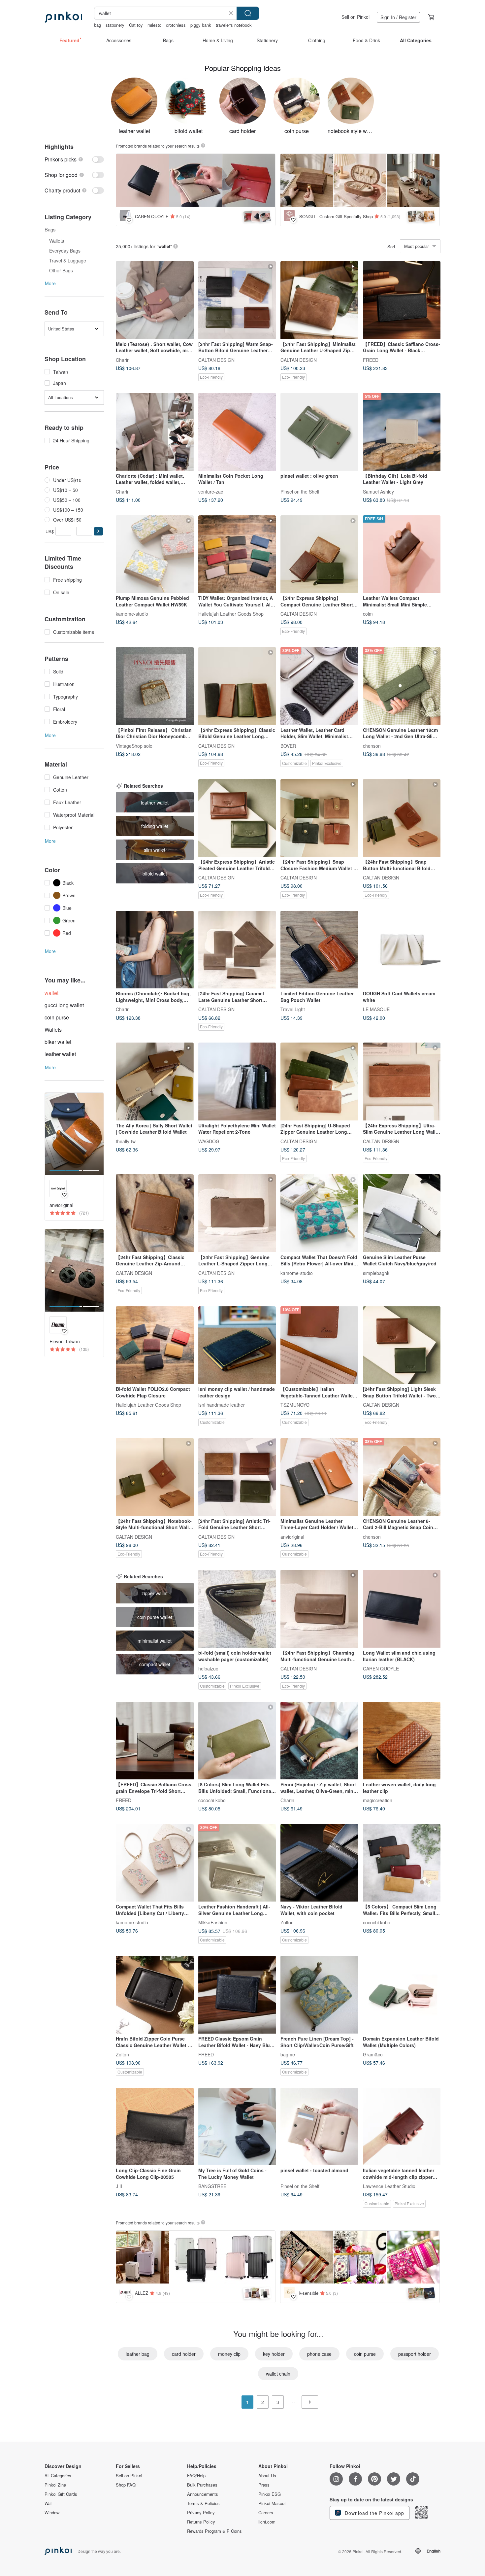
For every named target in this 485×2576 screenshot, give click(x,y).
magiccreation (378, 1800)
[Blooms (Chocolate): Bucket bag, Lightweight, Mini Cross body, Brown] (155, 950)
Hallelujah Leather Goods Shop (231, 614)
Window (52, 2513)
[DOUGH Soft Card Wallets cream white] (402, 950)
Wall (48, 2503)
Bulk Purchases (202, 2485)
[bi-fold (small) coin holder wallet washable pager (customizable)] (237, 1609)
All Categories (58, 2476)
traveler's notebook (234, 25)
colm (368, 614)
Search (248, 13)
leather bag (138, 2354)
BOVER (288, 745)
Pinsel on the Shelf (300, 491)
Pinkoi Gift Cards (61, 2494)
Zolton (287, 1922)
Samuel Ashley (378, 491)
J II (119, 2186)
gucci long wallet (64, 1005)
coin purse (57, 1017)
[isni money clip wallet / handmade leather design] (237, 1345)
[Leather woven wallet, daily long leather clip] (402, 1741)
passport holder (415, 2354)
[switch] (74, 159)
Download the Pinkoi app (374, 2513)
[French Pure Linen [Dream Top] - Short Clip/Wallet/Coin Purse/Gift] (319, 1995)
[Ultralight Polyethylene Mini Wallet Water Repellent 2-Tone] (237, 1082)
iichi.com (267, 2522)
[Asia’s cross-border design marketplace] (63, 17)
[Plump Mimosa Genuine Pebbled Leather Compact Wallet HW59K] (155, 554)
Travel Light (293, 1009)
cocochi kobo (212, 1800)
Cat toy (136, 25)
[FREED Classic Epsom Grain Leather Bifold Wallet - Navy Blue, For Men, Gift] (237, 1995)
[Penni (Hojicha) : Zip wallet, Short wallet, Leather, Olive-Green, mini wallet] (319, 1741)
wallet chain (278, 2374)
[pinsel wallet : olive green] (319, 432)
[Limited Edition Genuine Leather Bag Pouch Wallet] (319, 950)
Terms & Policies (203, 2503)
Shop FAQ (126, 2485)
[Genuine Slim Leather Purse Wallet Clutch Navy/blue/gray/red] (402, 1213)
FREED (371, 360)
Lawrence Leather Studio (389, 2186)
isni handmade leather (222, 1405)
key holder (274, 2354)
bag (97, 25)
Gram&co (373, 2054)
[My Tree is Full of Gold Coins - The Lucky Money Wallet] (237, 2127)
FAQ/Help (196, 2476)
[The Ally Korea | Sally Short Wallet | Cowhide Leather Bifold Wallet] (155, 1082)
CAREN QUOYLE (381, 1668)
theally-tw (126, 1141)
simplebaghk (376, 1273)
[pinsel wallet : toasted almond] (319, 2127)
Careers (266, 2513)
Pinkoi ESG (270, 2494)
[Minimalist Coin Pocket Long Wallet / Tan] (237, 432)
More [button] (50, 283)
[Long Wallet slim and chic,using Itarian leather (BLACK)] (402, 1609)
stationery (115, 25)
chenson (372, 745)
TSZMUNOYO (295, 1405)
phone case (319, 2354)
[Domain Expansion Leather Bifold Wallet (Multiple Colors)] (402, 1995)
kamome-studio (132, 614)
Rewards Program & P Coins (214, 2531)
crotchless (176, 25)
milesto (154, 25)
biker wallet (58, 1042)
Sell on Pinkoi (356, 17)
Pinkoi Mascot (272, 2503)
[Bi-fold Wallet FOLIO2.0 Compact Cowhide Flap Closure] (155, 1345)
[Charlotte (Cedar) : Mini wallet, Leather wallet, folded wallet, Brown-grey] (155, 432)
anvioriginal (292, 1536)
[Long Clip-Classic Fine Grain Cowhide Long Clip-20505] (155, 2127)
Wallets (53, 1030)
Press (264, 2485)
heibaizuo (208, 1668)
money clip (229, 2354)
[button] (98, 531)
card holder (184, 2354)
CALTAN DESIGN (216, 360)
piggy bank (201, 25)
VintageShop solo (134, 745)
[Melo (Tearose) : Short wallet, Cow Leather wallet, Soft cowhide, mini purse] (155, 300)
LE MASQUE (376, 1009)
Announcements (203, 2494)
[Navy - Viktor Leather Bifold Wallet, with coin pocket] (319, 1863)
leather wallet (60, 1054)
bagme (288, 2054)
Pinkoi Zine (55, 2485)
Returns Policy (201, 2522)
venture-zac (211, 491)
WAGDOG (209, 1141)
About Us (267, 2476)
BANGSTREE (212, 2186)
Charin (123, 360)
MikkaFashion (213, 1922)
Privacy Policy (201, 2513)
